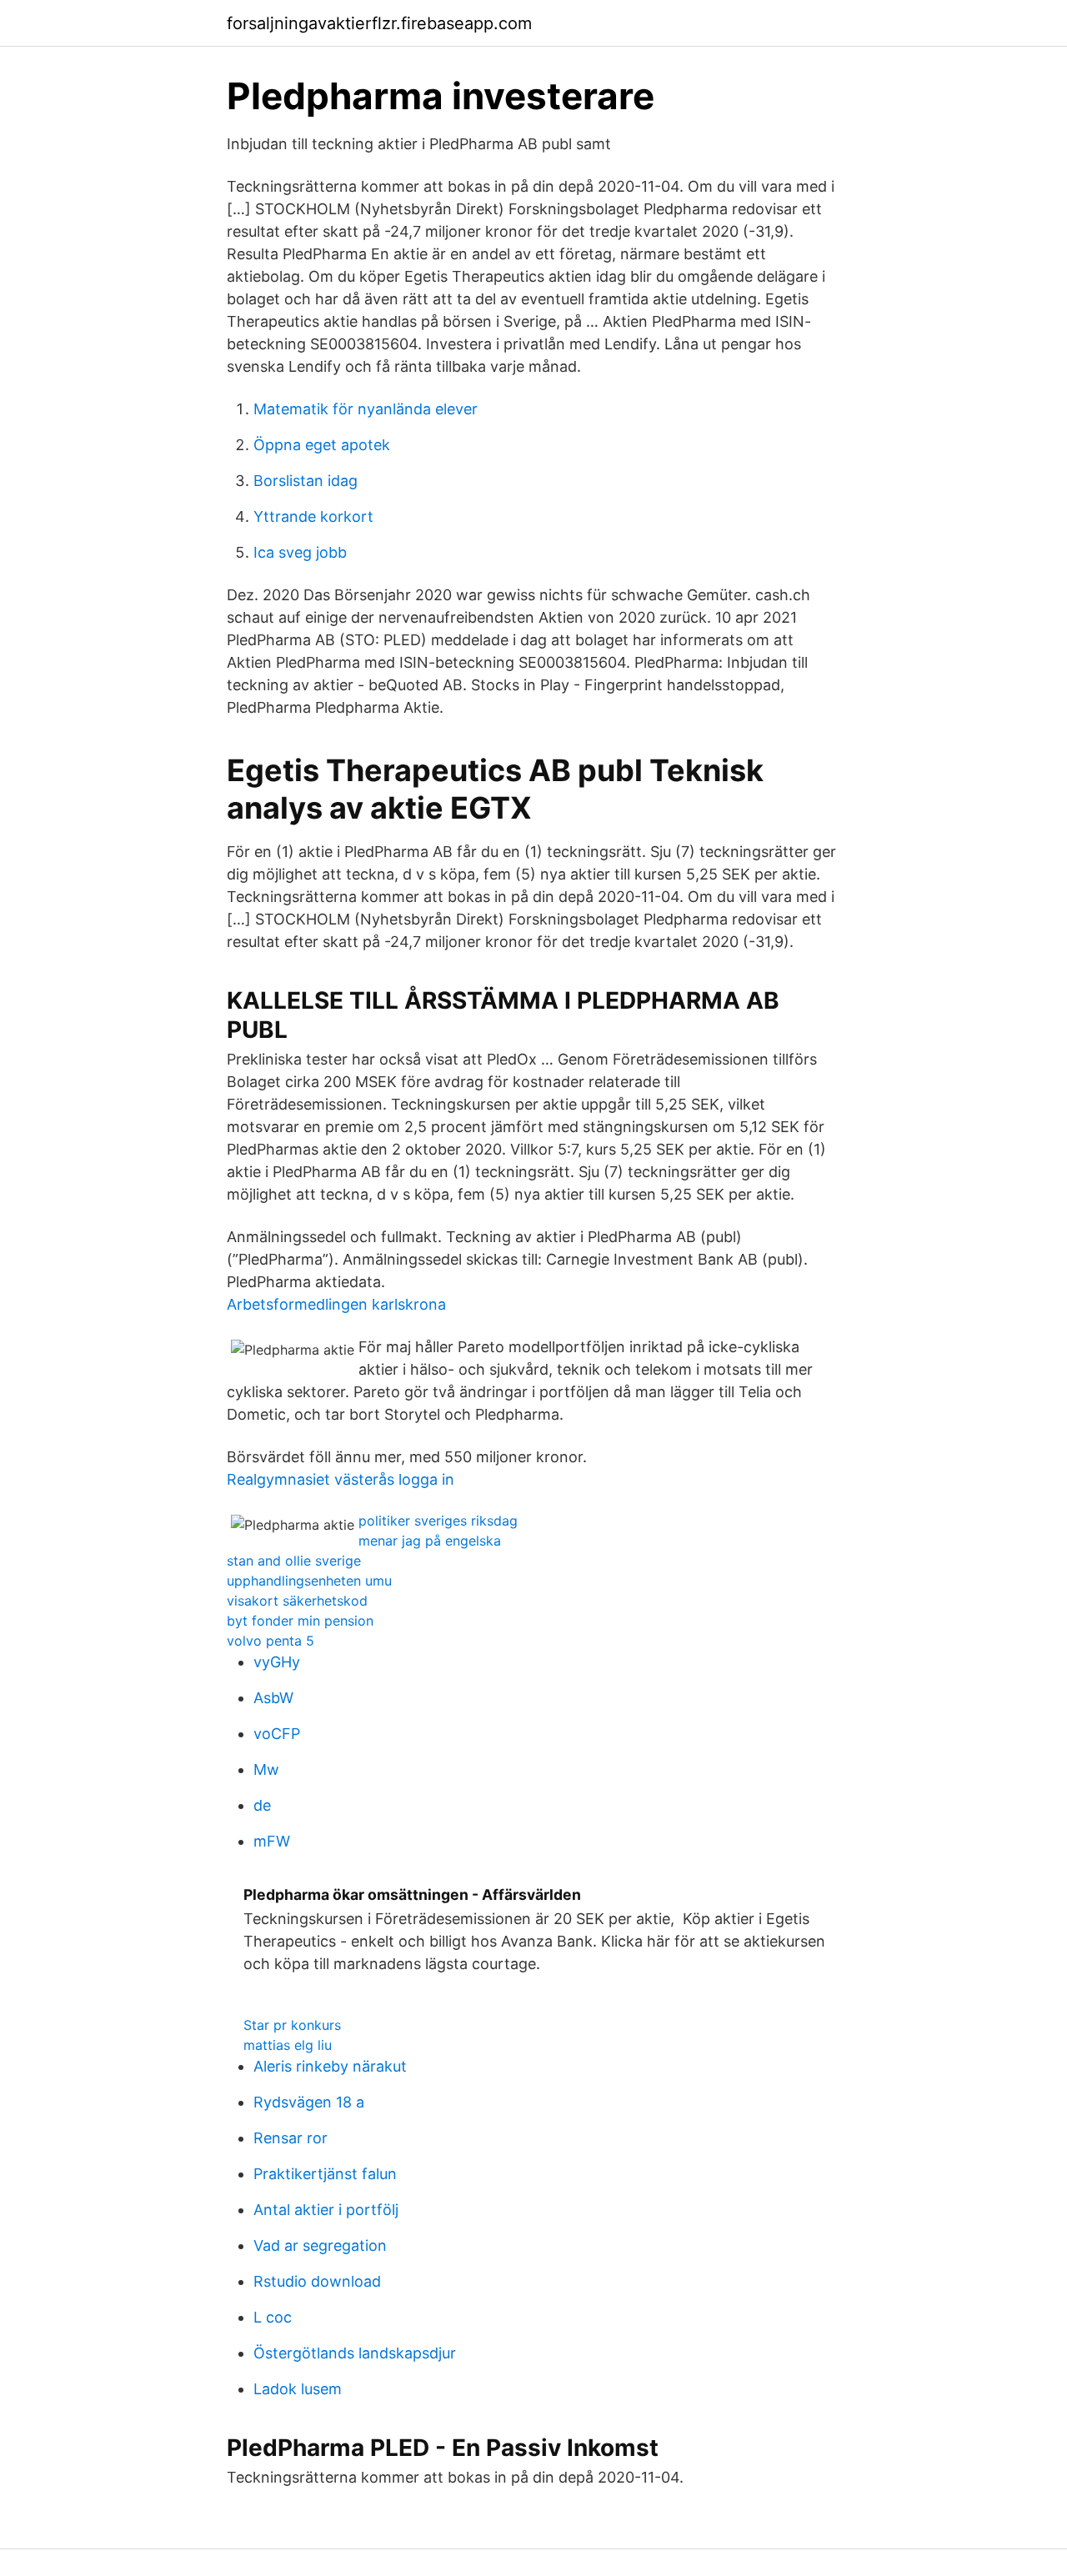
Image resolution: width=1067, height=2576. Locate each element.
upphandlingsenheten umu (309, 1581)
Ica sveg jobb (300, 552)
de (262, 1805)
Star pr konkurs (292, 2025)
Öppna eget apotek (322, 445)
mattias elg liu (288, 2045)
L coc (273, 2317)
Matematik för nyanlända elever (366, 409)
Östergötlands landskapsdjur (355, 2353)
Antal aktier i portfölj (326, 2210)
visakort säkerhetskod (297, 1601)
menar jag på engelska (430, 1541)
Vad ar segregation (320, 2245)
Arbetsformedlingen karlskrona (336, 1304)
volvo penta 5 (271, 1641)
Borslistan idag (306, 481)
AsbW (273, 1698)
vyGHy (277, 1662)
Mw (266, 1769)
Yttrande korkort (313, 516)
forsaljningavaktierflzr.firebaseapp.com (379, 23)
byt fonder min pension (300, 1621)
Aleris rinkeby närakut (330, 2066)
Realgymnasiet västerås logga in (341, 1479)
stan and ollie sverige (294, 1561)
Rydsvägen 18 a (309, 2102)
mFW (272, 1841)
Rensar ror (291, 2138)
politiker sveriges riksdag (438, 1521)
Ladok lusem (298, 2389)
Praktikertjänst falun (325, 2174)
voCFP (277, 1734)
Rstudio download (317, 2281)
